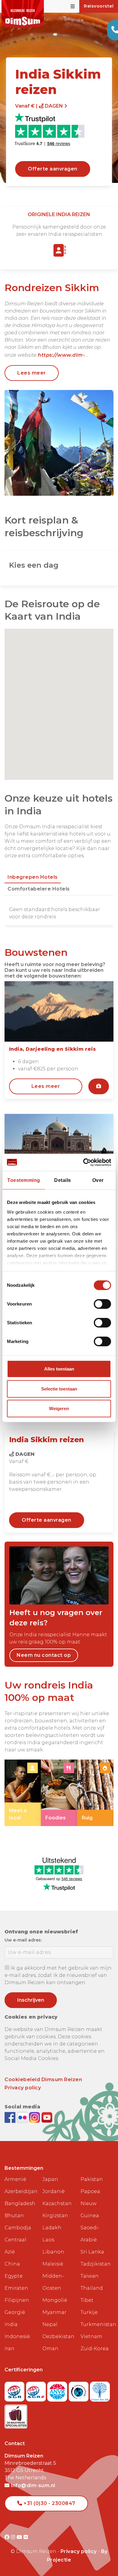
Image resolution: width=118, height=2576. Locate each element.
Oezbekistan (58, 2336)
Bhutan (14, 2216)
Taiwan (90, 2276)
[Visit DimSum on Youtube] (20, 2537)
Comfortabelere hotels (39, 889)
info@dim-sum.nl (33, 2485)
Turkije (89, 2312)
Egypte (14, 2276)
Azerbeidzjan (21, 2191)
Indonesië (17, 2336)
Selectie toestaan (59, 1389)
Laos (48, 2240)
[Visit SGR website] (15, 2390)
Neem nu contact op (44, 1655)
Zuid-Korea (95, 2349)
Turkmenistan (97, 2324)
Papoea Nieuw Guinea (90, 2203)
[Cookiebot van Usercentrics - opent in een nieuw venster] (85, 1162)
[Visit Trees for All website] (100, 2390)
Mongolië (55, 2300)
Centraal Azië (15, 2246)
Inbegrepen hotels (33, 877)
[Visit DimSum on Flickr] (26, 2537)
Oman (50, 2349)
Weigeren (59, 1408)
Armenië (15, 2179)
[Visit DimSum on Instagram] (14, 2537)
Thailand (92, 2288)
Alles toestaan (59, 1369)
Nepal (50, 2324)
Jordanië (54, 2191)
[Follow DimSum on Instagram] (35, 2117)
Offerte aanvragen (53, 169)
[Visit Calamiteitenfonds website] (79, 2390)
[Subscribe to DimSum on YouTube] (47, 2117)
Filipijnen (17, 2300)
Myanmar (54, 2312)
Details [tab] (63, 1180)
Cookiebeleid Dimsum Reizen (43, 2080)
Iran (10, 2349)
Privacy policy (23, 2088)
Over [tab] (98, 1180)
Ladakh (52, 2228)
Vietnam (91, 2336)
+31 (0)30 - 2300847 (49, 2503)
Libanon (53, 2252)
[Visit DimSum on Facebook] (11, 2117)
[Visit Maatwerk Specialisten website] (16, 2415)
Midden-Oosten (53, 2282)
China (12, 2264)
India (11, 2324)
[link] (23, 1793)
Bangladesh (20, 2203)
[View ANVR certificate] (58, 2390)
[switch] (102, 1304)
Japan (50, 2179)
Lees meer (32, 373)
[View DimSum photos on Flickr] (23, 2117)
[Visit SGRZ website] (37, 2390)
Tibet (87, 2300)
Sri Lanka (92, 2252)
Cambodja (18, 2228)
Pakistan (92, 2179)
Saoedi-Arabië (90, 2234)
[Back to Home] (23, 14)
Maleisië (53, 2264)
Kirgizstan (55, 2216)
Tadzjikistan (96, 2264)
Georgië (15, 2312)
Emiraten (16, 2288)
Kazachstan (57, 2203)
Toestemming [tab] (24, 1180)
